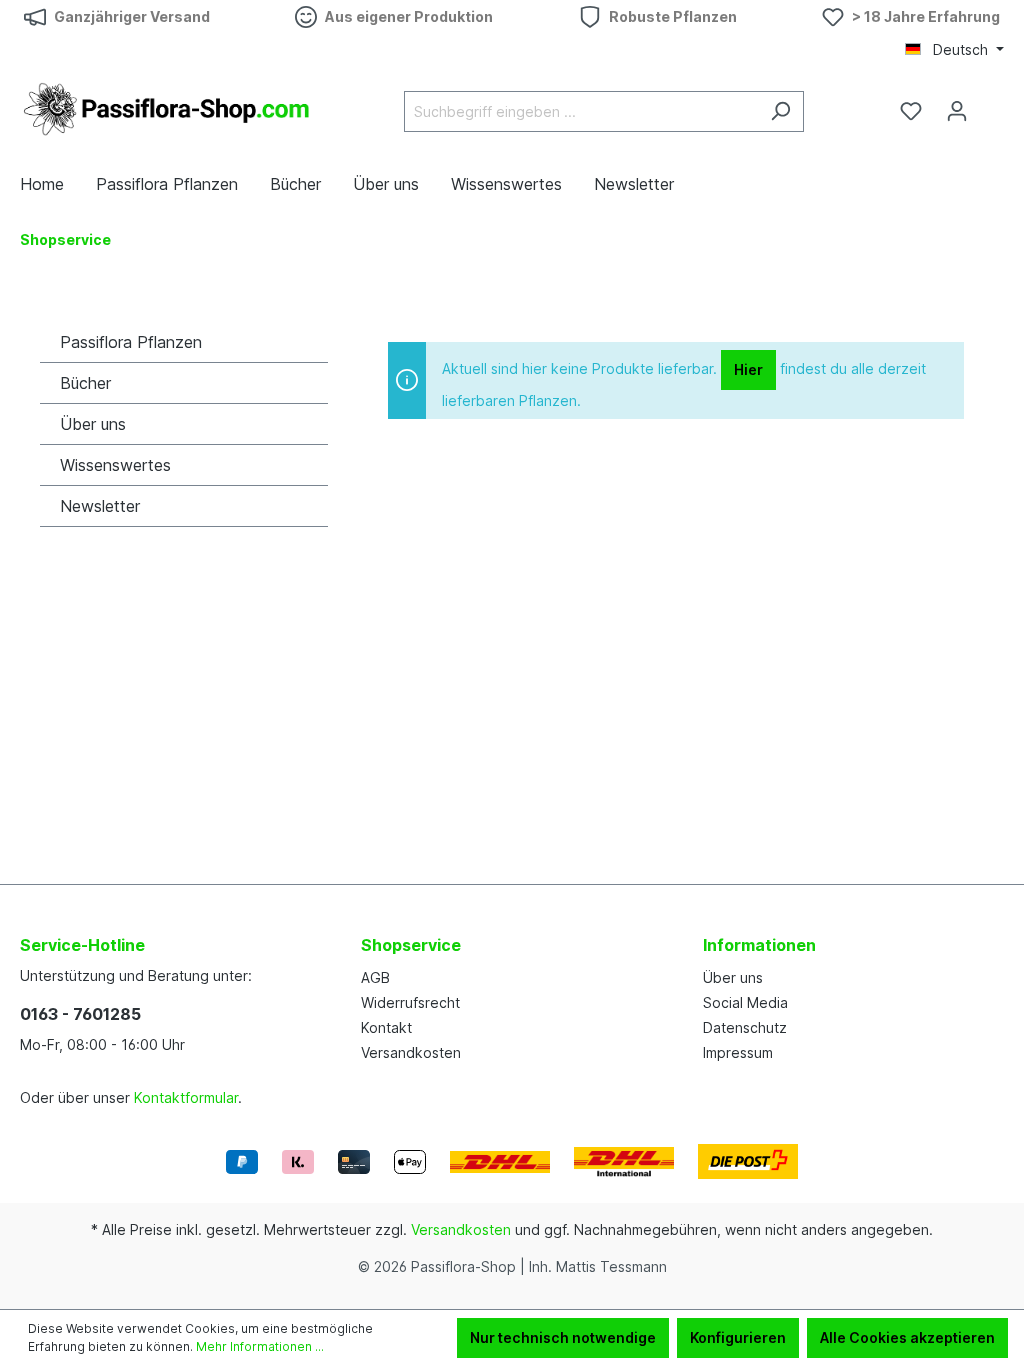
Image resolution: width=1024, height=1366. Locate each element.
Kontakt (386, 1027)
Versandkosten (411, 1052)
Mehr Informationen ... (260, 1346)
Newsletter (100, 506)
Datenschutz (745, 1027)
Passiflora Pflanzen (131, 342)
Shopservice (411, 945)
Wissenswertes (115, 465)
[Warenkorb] (992, 104)
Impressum (738, 1052)
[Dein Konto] (957, 111)
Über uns (93, 424)
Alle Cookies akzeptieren (907, 1337)
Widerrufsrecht (410, 1002)
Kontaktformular (186, 1097)
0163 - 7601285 (80, 1014)
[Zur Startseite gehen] (170, 107)
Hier (748, 369)
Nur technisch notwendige (563, 1337)
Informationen (759, 945)
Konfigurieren (738, 1337)
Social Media (745, 1002)
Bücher (85, 383)
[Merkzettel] (911, 111)
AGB (375, 977)
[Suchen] (780, 111)
